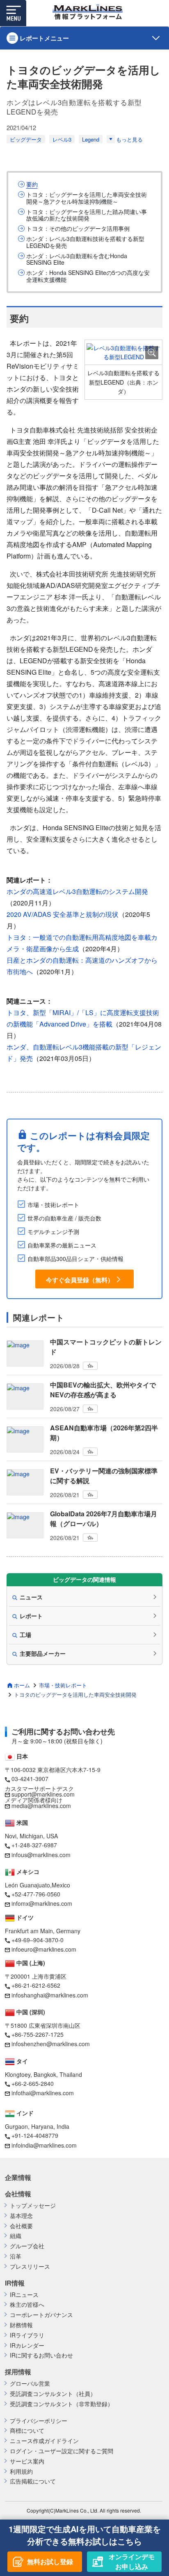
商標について (27, 2431)
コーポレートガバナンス (41, 2315)
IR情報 (15, 2283)
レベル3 (62, 139)
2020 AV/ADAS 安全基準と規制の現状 (63, 914)
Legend (91, 139)
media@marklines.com (41, 1806)
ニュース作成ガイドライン (44, 2441)
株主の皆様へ (27, 2305)
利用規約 (21, 2471)
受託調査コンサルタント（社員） (53, 2394)
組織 (16, 2236)
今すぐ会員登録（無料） (80, 1280)
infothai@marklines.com (43, 2093)
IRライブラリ (27, 2335)
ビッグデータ (26, 139)
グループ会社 (27, 2246)
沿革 (16, 2256)
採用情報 (18, 2372)
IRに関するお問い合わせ (41, 2355)
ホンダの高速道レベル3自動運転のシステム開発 (77, 891)
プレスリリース (30, 2266)
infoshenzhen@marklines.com (51, 2044)
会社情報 (18, 2194)
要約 (32, 184)
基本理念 (21, 2216)
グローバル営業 (30, 2383)
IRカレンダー (27, 2345)
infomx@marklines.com (42, 1903)
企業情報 (18, 2177)
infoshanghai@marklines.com (50, 1995)
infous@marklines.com (41, 1855)
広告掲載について (33, 2481)
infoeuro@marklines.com (44, 1949)
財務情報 (21, 2325)
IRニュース (24, 2295)
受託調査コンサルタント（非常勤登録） (62, 2404)
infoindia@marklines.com (44, 2145)
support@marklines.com (43, 1794)
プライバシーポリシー (39, 2421)
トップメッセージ (33, 2206)
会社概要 (21, 2226)
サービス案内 (27, 2461)
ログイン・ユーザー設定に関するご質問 (62, 2451)
